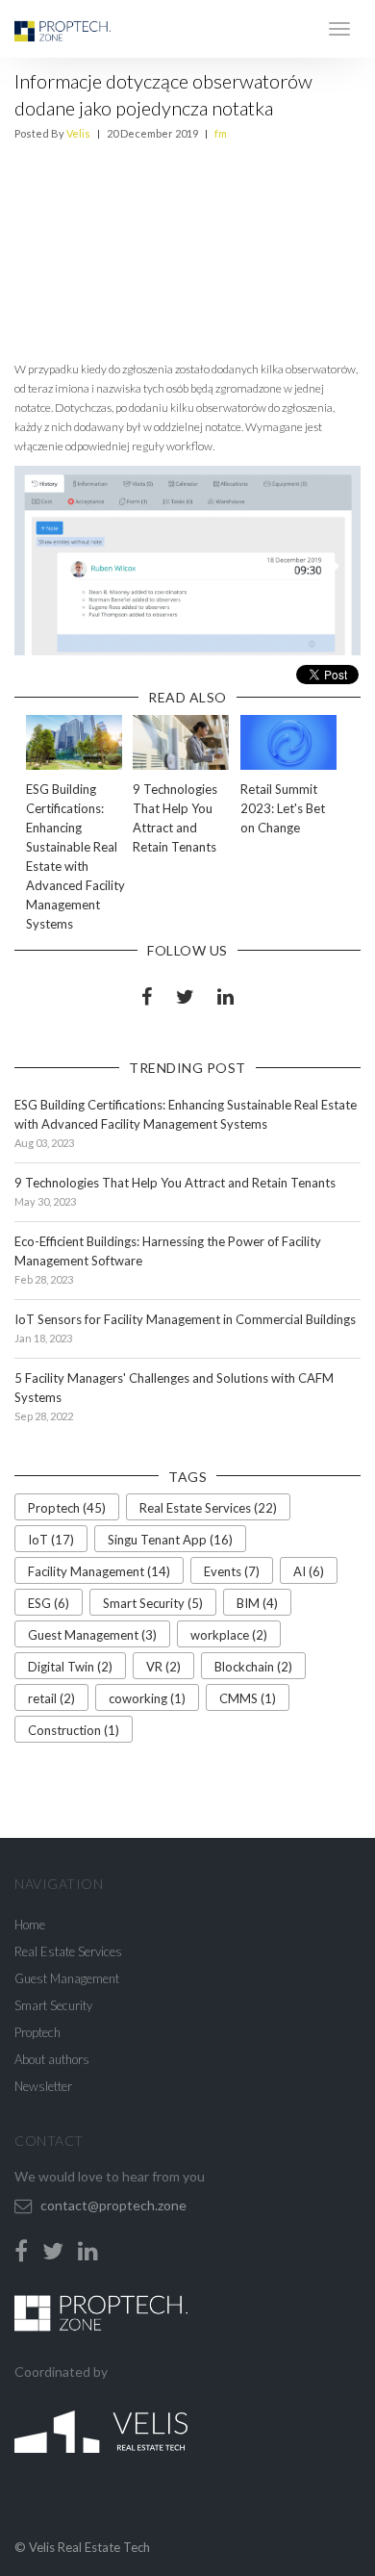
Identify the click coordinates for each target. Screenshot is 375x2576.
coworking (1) (147, 1698)
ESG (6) (49, 1603)
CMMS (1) (248, 1698)
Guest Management (67, 1978)
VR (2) (163, 1667)
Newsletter (43, 2086)
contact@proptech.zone (113, 2205)
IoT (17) (51, 1540)
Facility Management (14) (99, 1571)
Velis (78, 133)
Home (30, 1925)
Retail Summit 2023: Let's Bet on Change (283, 808)
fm (221, 133)
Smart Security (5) (153, 1603)
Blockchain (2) (253, 1667)
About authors (52, 2059)
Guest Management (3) (92, 1635)
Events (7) (232, 1571)
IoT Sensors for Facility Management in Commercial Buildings (185, 1319)
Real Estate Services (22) (208, 1508)
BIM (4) (257, 1603)
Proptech (37, 2032)
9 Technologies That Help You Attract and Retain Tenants (175, 1183)
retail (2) (51, 1698)
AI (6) (309, 1571)
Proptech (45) (67, 1508)
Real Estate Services (68, 1951)
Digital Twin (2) (70, 1667)
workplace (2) (229, 1635)
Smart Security (53, 2005)
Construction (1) (74, 1730)
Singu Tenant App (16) (170, 1540)
